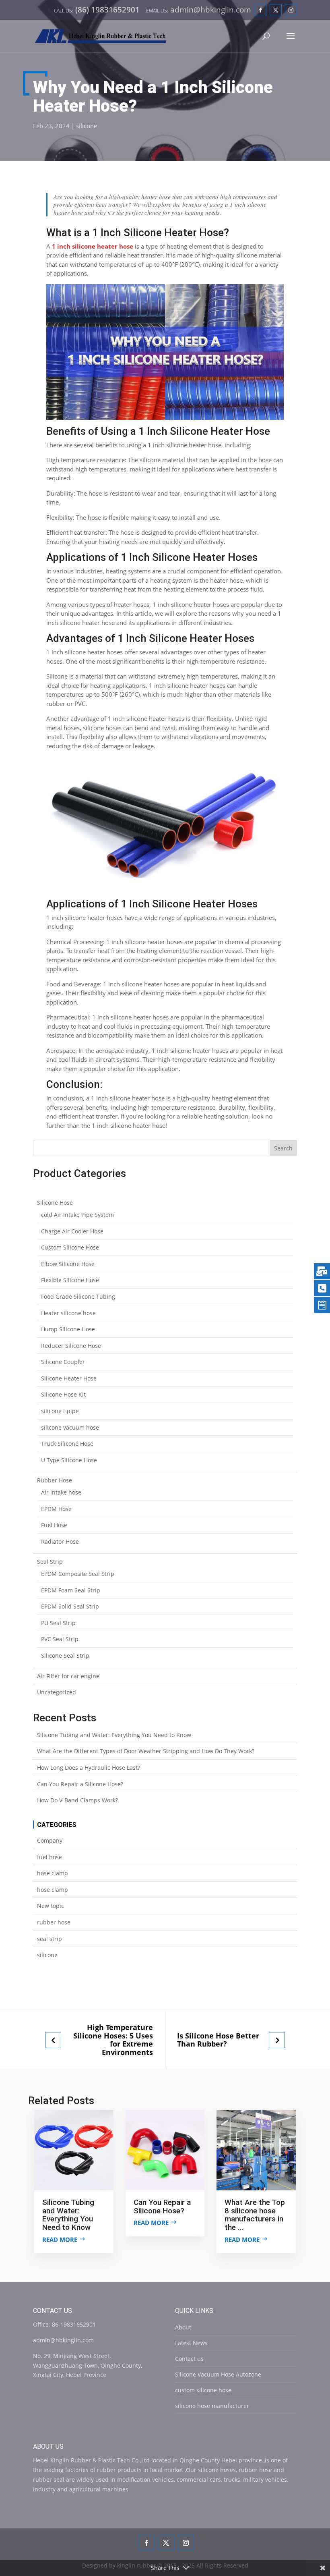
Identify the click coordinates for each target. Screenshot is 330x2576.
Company (50, 1840)
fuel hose (49, 1857)
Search (283, 1148)
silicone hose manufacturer (212, 2406)
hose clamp (53, 1873)
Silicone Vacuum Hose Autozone (218, 2374)
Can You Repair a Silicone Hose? (80, 1784)
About (183, 2327)
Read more (60, 2240)
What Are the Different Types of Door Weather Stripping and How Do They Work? (146, 1751)
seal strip (49, 1939)
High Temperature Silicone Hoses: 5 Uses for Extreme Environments (113, 2040)
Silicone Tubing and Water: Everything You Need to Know (114, 1735)
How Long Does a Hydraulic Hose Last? (89, 1767)
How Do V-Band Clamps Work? (77, 1800)
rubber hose (54, 1922)
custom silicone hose (203, 2390)
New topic (51, 1906)
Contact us (189, 2359)
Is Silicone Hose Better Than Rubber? (218, 2040)
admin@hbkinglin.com (63, 2340)
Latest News (191, 2343)
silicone (87, 126)
